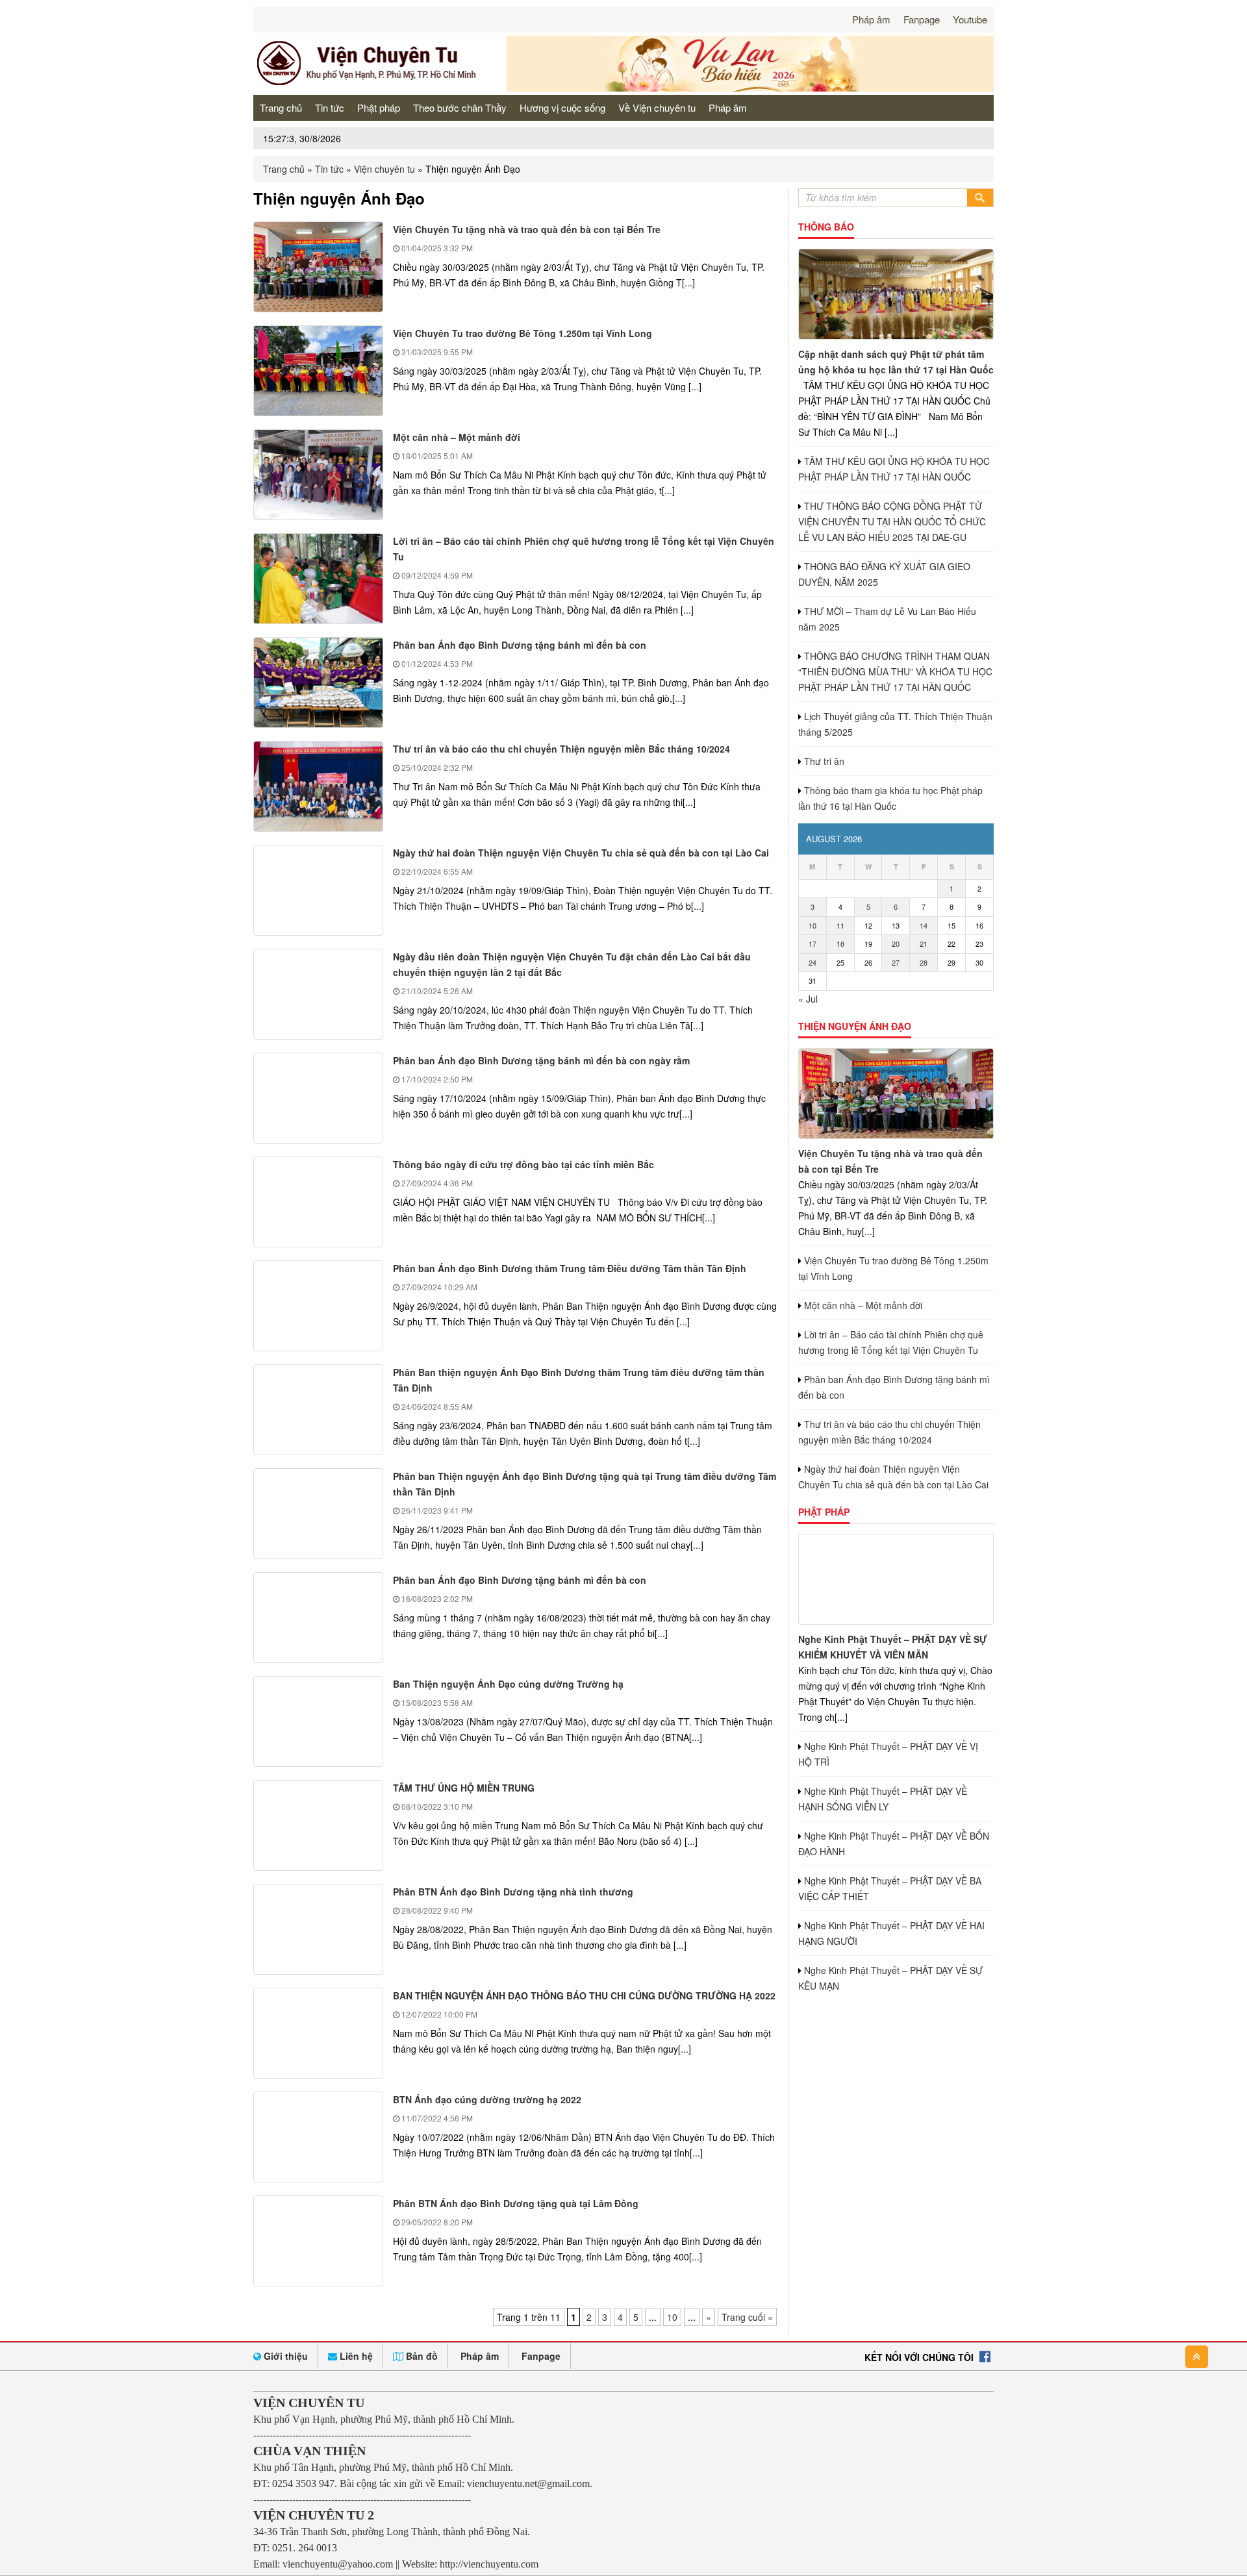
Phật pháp (379, 107)
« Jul (808, 999)
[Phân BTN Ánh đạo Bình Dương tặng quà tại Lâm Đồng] (318, 2241)
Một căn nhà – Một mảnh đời (457, 437)
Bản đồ (421, 2356)
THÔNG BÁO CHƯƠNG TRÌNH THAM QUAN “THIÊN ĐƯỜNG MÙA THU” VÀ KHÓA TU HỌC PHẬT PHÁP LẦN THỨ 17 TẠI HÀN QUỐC (895, 671)
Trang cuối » (747, 2317)
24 (812, 962)
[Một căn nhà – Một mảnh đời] (318, 475)
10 (672, 2317)
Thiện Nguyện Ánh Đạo (855, 1026)
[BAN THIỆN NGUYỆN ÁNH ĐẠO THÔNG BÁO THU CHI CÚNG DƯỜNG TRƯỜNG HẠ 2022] (318, 2033)
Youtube (970, 19)
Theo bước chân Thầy (460, 107)
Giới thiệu (284, 2356)
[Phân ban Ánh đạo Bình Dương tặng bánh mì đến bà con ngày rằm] (318, 1098)
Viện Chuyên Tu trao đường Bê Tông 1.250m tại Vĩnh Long (523, 333)
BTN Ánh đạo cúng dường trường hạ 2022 (487, 2099)
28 (924, 962)
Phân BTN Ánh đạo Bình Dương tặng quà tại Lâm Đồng (516, 2203)
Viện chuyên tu (384, 169)
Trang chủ (281, 107)
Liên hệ (355, 2356)
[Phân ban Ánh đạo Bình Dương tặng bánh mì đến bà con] (318, 682)
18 (840, 944)
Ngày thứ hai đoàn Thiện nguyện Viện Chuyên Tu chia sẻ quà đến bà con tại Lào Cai (581, 853)
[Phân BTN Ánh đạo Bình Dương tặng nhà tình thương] (318, 1929)
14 (924, 925)
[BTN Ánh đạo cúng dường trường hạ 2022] (318, 2137)
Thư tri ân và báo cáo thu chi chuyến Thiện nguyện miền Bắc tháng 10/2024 (561, 749)
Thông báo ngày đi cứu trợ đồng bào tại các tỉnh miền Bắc (523, 1164)
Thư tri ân (824, 761)
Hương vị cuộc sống (562, 107)
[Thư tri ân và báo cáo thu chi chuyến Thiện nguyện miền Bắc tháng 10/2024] (318, 786)
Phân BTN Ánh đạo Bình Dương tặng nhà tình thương (513, 1892)
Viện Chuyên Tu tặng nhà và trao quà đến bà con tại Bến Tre (527, 229)
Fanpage (922, 19)
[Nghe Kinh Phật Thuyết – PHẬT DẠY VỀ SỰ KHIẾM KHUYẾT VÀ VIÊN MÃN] (896, 1579)
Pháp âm (871, 19)
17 (812, 944)
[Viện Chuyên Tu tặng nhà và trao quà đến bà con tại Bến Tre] (318, 267)
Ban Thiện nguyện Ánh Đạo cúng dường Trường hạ (508, 1684)
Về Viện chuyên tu (657, 107)
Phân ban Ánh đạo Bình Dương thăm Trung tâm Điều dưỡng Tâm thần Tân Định (570, 1268)
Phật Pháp (824, 1512)
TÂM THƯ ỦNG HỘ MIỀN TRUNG (464, 1788)
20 (896, 944)
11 (840, 925)
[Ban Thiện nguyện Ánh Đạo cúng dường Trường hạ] (318, 1721)
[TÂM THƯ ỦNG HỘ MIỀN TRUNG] (318, 1825)
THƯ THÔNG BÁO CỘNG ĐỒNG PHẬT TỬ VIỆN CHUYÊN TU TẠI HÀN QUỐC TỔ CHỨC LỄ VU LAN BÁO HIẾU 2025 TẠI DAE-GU (892, 521)
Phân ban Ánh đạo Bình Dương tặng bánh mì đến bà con (520, 645)
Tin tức (330, 107)
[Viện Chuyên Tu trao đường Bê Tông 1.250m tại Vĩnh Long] (318, 371)
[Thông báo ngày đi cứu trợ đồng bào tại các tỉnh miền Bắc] (318, 1202)
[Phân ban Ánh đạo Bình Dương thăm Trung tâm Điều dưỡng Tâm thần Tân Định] (318, 1306)
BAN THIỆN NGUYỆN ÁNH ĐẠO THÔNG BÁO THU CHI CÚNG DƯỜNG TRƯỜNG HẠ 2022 (584, 1995)
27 (896, 962)
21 (924, 944)
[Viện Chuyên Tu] (370, 84)
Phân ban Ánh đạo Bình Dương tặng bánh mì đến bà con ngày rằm (541, 1060)
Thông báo (826, 227)
